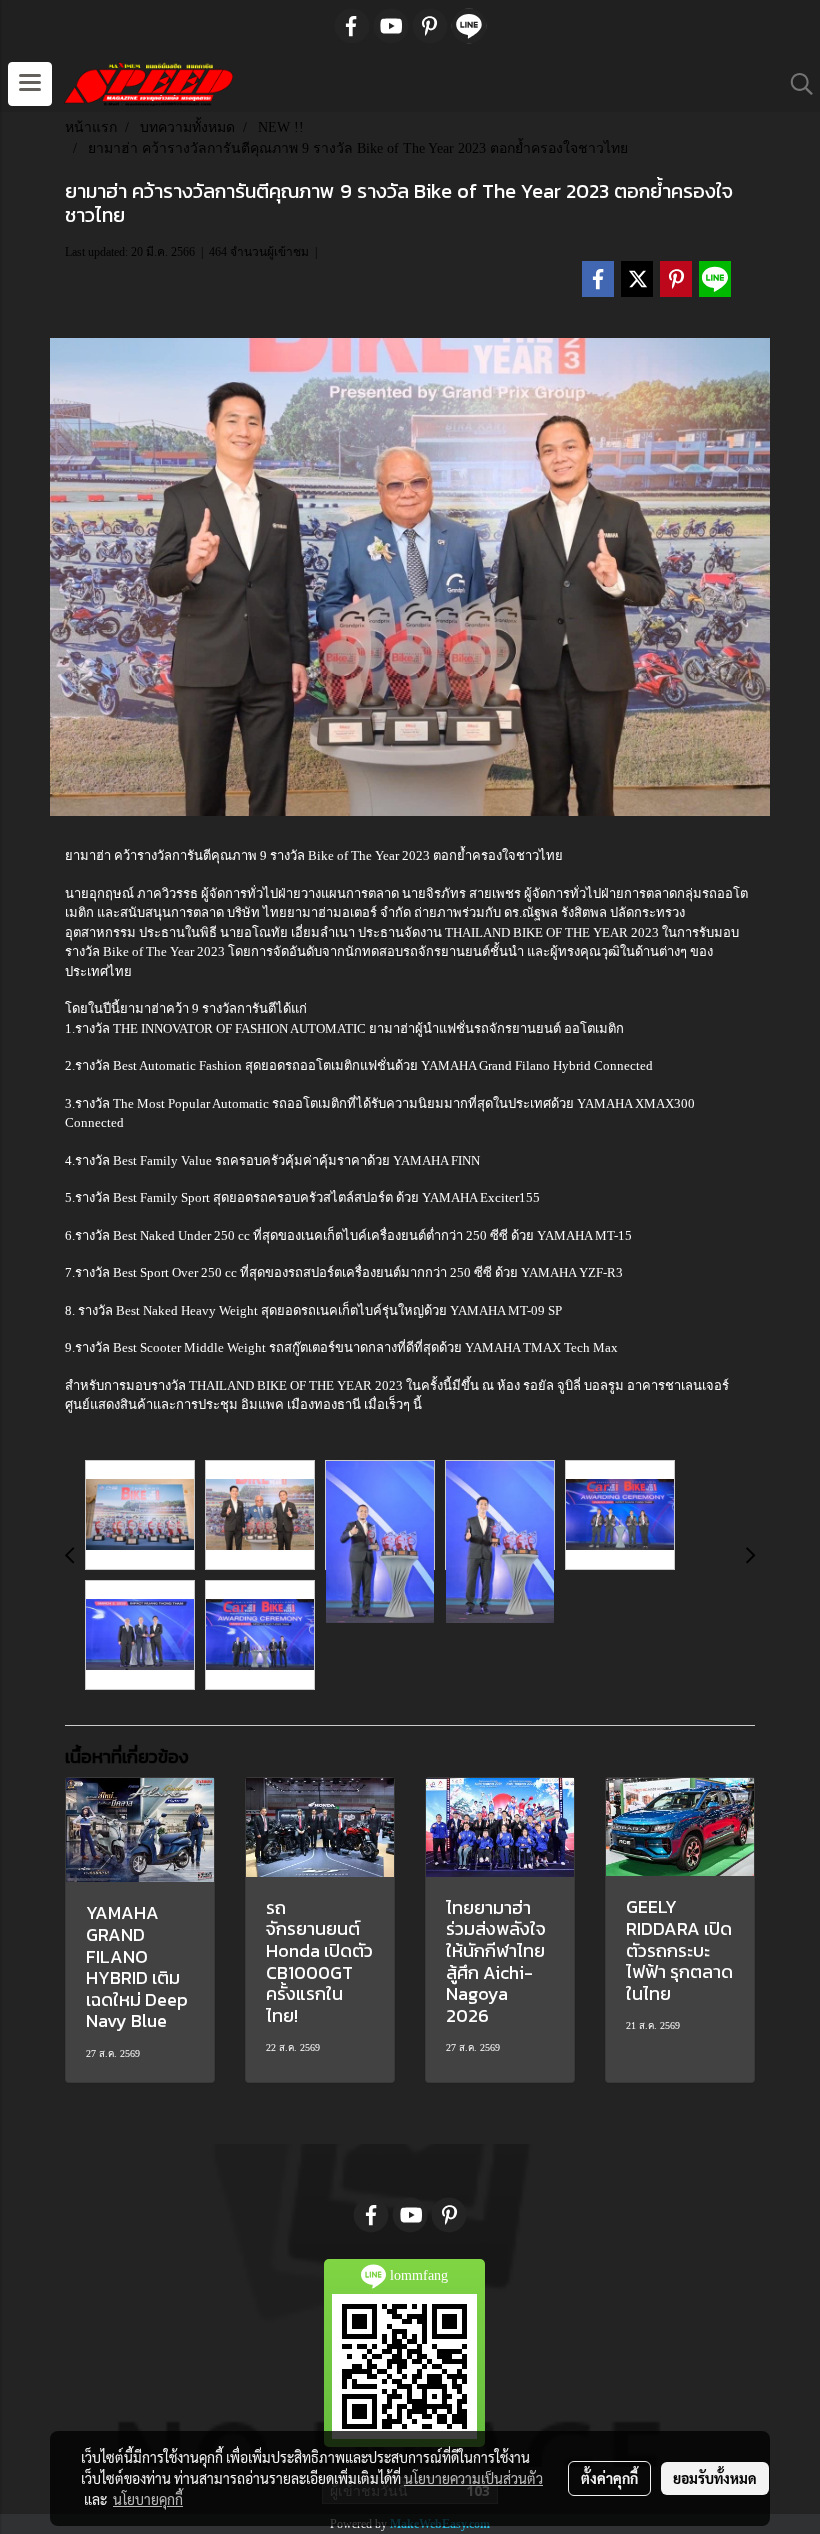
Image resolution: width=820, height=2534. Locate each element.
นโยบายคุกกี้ (148, 2499)
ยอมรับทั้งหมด (715, 2478)
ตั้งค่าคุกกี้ (609, 2478)
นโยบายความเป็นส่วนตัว (473, 2478)
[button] (795, 84)
